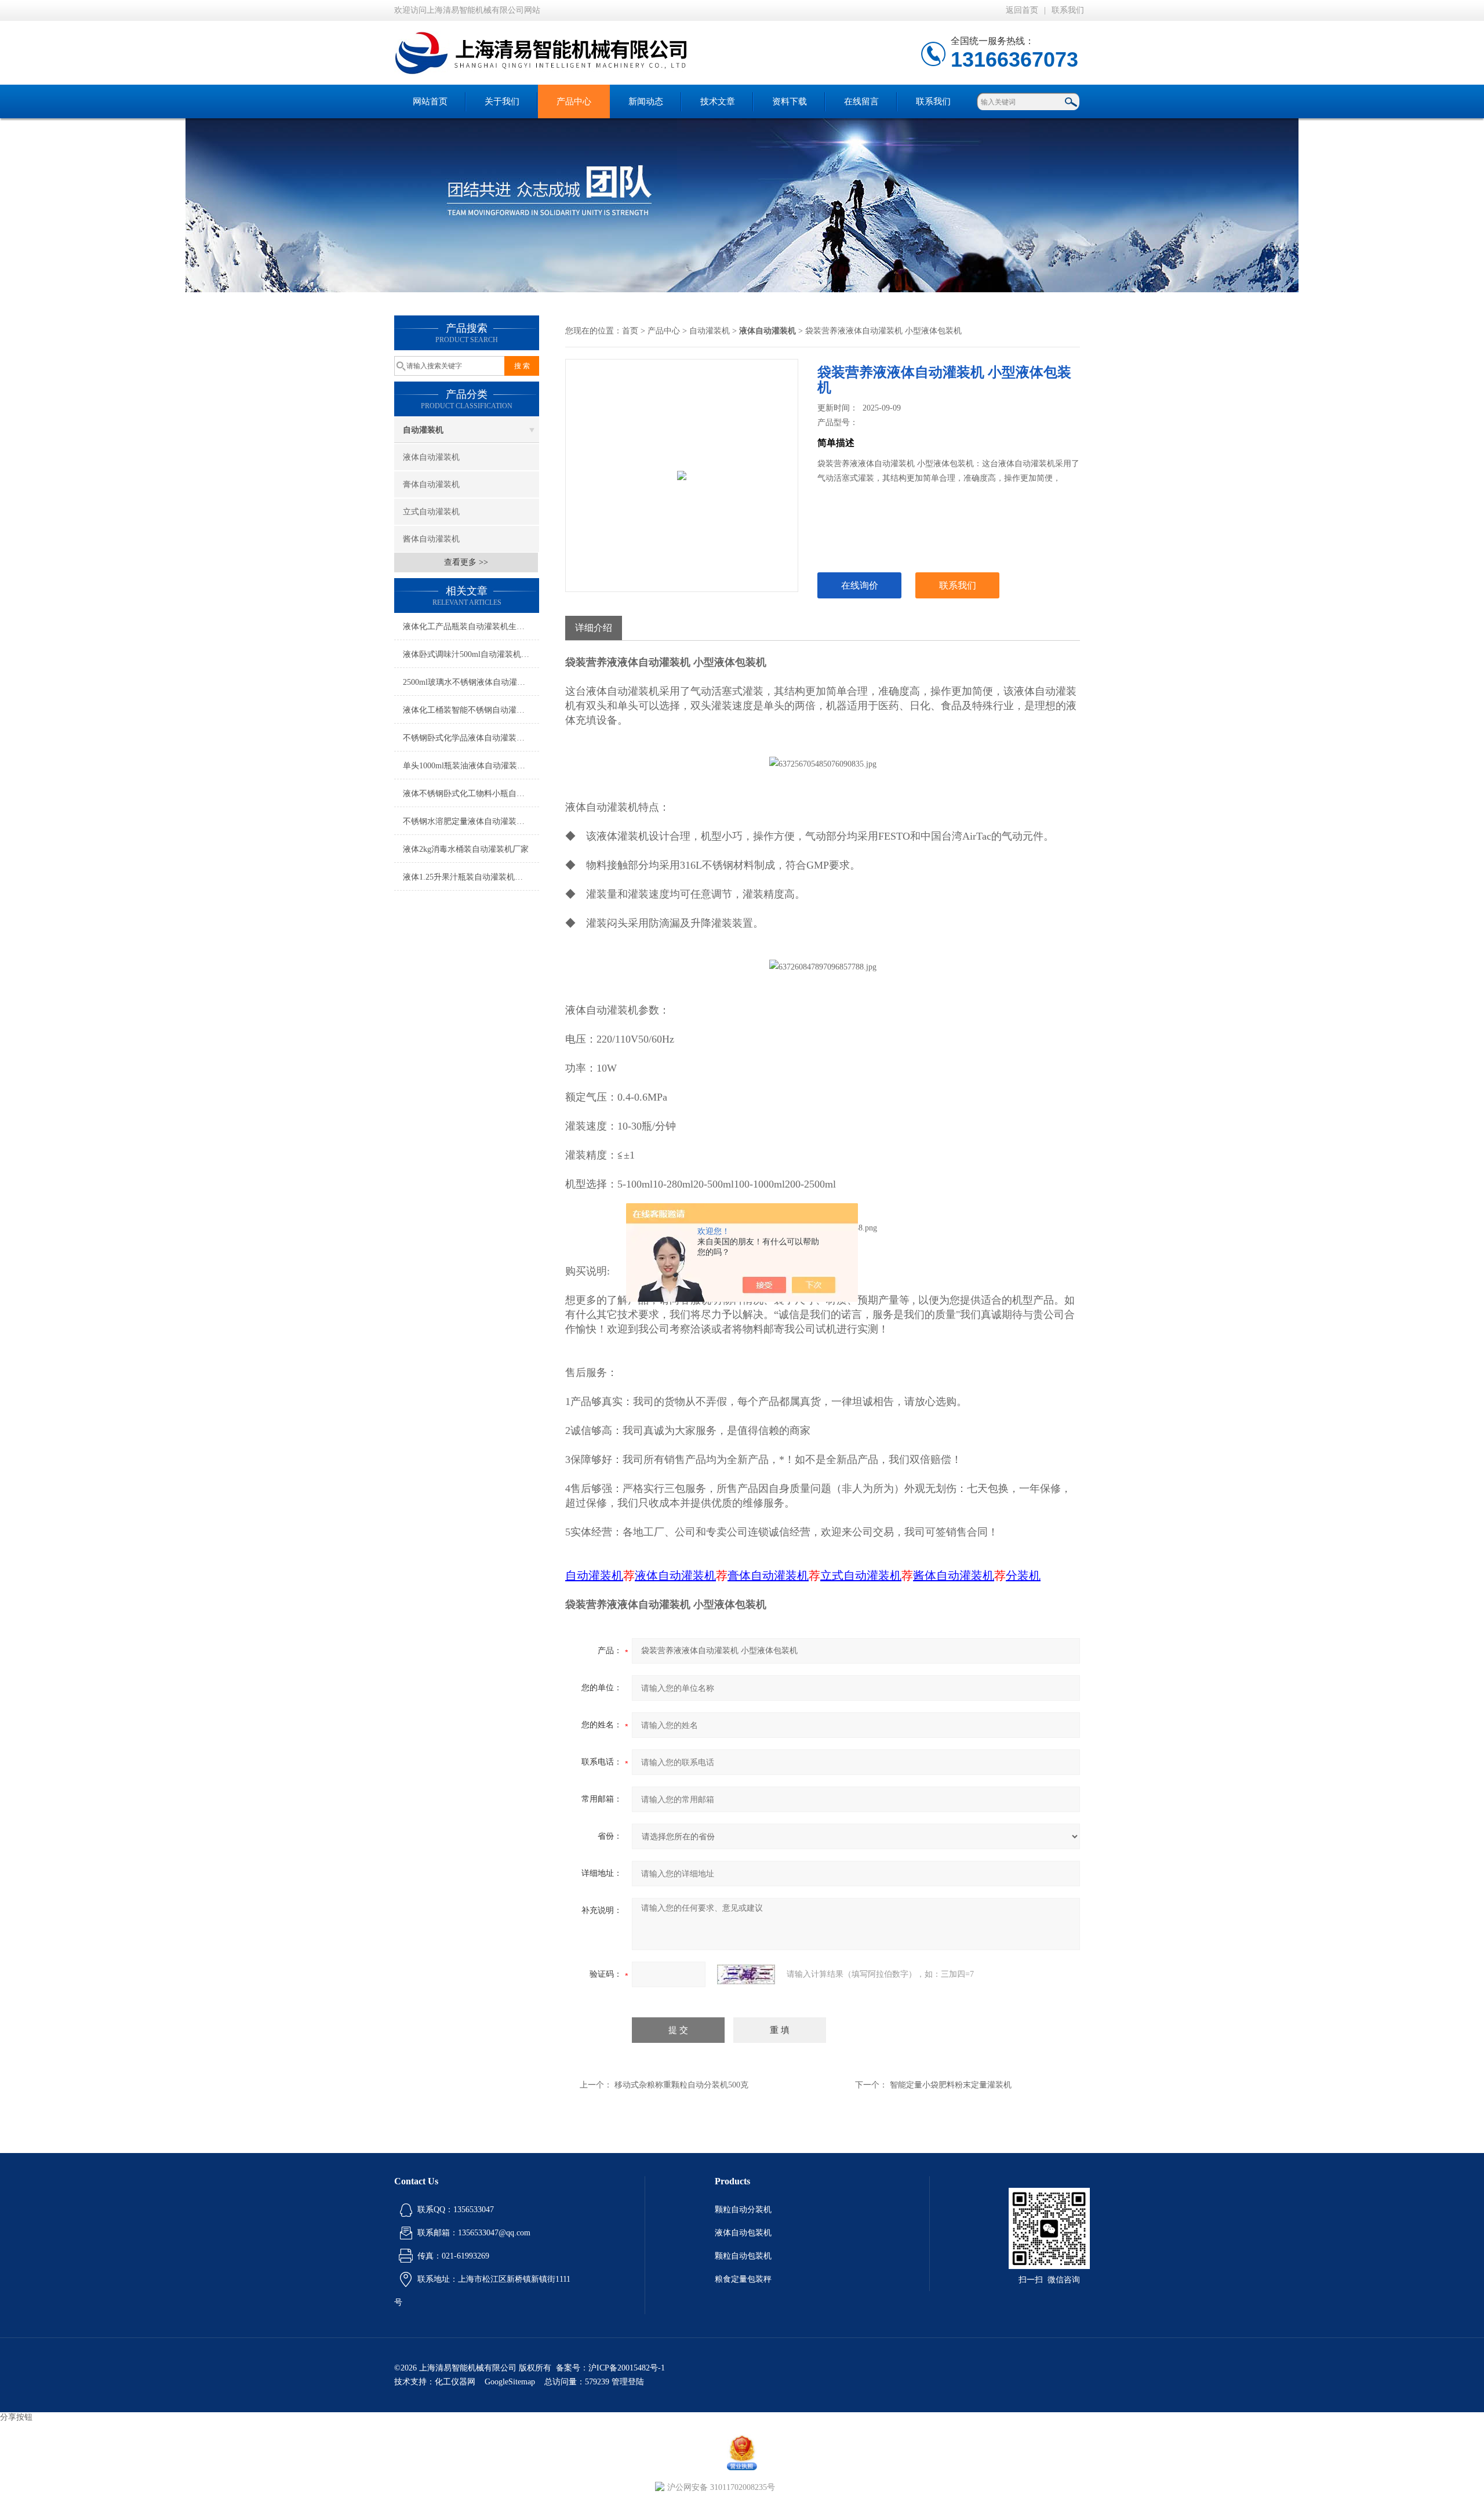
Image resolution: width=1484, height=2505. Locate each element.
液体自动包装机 (743, 2233)
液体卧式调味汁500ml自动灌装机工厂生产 (471, 654)
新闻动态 (646, 101)
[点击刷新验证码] (746, 1974)
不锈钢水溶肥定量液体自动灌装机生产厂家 (471, 821)
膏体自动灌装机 (431, 484)
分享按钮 (16, 2417)
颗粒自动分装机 (743, 2210)
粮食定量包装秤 (743, 2279)
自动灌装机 (423, 430)
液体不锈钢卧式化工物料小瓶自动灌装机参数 (471, 794)
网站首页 (430, 101)
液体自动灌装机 (431, 457)
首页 (630, 331)
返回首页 (1022, 10)
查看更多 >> (466, 562)
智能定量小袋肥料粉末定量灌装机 (951, 2085)
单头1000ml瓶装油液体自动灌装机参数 (471, 766)
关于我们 (502, 101)
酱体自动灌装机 (431, 539)
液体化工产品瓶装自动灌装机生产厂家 (471, 627)
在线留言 (861, 101)
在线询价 (860, 585)
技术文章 (718, 101)
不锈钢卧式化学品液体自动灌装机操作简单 (471, 738)
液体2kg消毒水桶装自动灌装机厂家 (466, 849)
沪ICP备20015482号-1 (627, 2368)
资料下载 (790, 101)
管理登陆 (628, 2382)
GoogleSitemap (510, 2382)
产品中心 (574, 101)
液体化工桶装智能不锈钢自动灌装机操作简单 (471, 710)
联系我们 (1068, 10)
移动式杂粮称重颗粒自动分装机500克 (681, 2085)
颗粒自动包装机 (743, 2256)
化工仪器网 (455, 2382)
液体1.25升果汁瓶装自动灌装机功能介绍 (471, 877)
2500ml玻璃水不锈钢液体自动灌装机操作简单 (471, 682)
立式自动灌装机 (431, 512)
